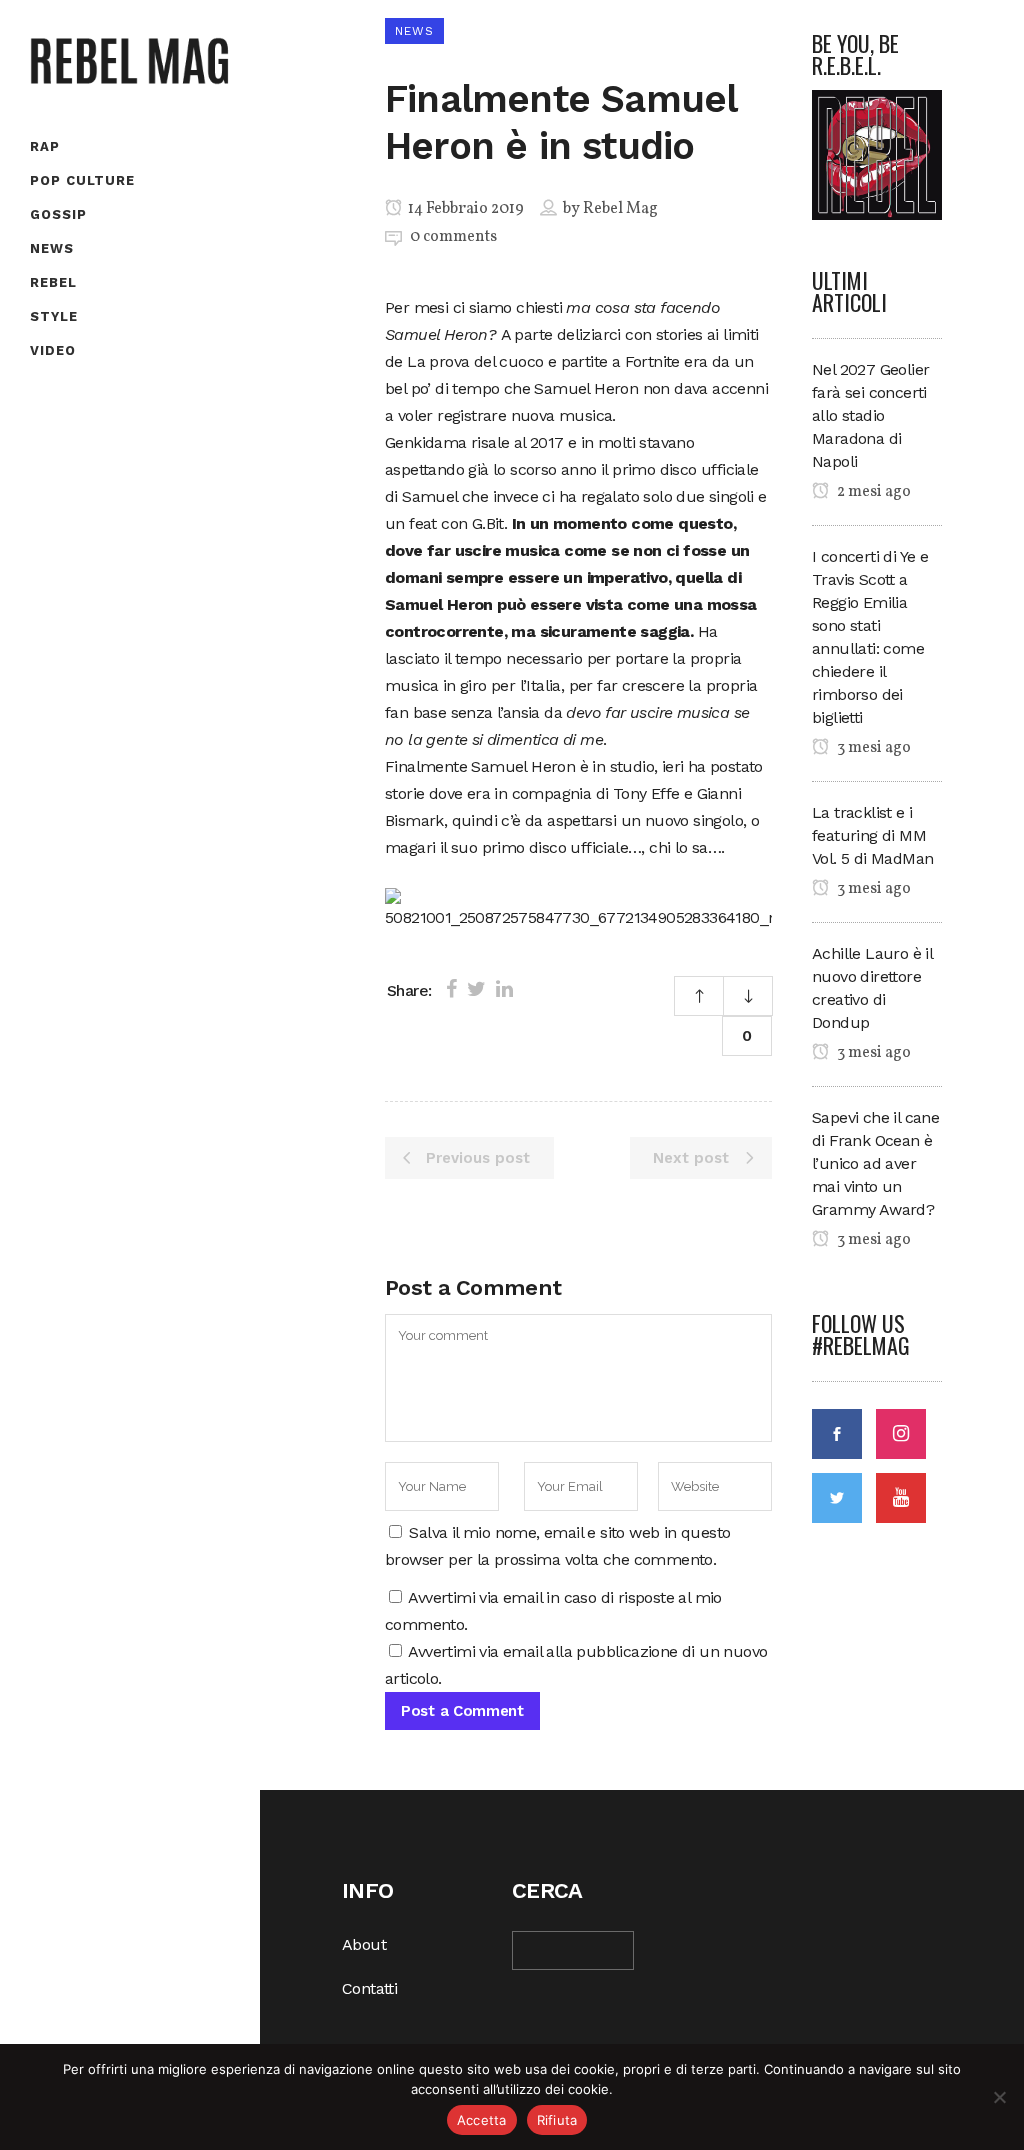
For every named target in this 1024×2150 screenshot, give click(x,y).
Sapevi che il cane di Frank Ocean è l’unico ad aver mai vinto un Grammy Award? (875, 1163)
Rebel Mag (620, 209)
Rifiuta (557, 2120)
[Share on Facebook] (451, 989)
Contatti (369, 1988)
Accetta (482, 2120)
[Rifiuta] (999, 2097)
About (364, 1944)
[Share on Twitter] (476, 989)
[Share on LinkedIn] (504, 989)
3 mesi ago (872, 748)
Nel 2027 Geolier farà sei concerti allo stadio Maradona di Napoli (870, 415)
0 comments (453, 237)
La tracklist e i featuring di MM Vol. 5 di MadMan (872, 835)
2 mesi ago (872, 492)
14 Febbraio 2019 (464, 209)
